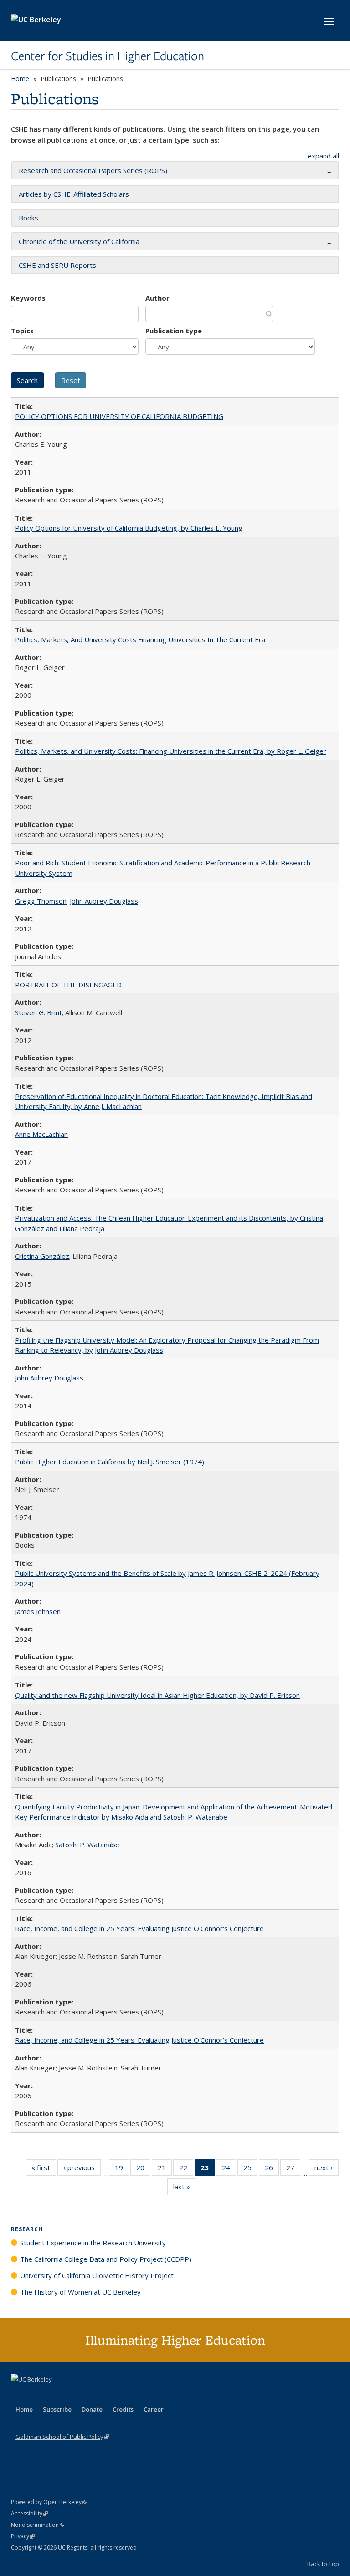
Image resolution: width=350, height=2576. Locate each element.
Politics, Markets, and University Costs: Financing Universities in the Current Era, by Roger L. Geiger (171, 751)
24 (229, 2170)
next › (327, 2170)
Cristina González (42, 1256)
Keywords (28, 298)
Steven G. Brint (39, 1012)
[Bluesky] (90, 2395)
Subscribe (57, 2409)
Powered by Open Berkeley (49, 2502)
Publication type (174, 331)
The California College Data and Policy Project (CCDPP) (106, 2259)
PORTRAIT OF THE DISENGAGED (68, 985)
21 (165, 2170)
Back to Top (323, 2564)
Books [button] (28, 218)
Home (20, 79)
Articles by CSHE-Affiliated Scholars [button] (74, 194)
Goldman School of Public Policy (62, 2437)
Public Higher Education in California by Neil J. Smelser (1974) (110, 1462)
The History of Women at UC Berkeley (80, 2292)
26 (272, 2170)
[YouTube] (55, 2395)
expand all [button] (323, 156)
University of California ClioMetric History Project (97, 2275)
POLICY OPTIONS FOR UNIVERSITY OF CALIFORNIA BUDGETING (119, 416)
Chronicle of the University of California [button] (79, 241)
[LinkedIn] (37, 2395)
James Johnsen (38, 1611)
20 (143, 2170)
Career (154, 2409)
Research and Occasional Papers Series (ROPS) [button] (93, 170)
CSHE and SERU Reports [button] (57, 265)
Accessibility (29, 2513)
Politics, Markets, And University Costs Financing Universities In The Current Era (140, 639)
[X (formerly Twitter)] (19, 2395)
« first (44, 2170)
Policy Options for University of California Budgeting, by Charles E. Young (129, 528)
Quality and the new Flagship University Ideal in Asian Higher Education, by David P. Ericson (157, 1695)
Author (157, 298)
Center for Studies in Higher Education (108, 56)
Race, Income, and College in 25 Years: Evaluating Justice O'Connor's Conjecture (139, 1928)
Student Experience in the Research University (93, 2243)
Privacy (23, 2536)
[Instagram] (72, 2395)
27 (293, 2170)
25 (250, 2170)
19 (122, 2170)
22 (186, 2170)
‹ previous (82, 2170)
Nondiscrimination (38, 2525)
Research (27, 2229)
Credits (123, 2409)
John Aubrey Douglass (104, 901)
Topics (22, 331)
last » (185, 2189)
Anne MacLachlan (41, 1134)
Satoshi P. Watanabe (87, 1845)
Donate (92, 2409)
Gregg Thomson (41, 901)
